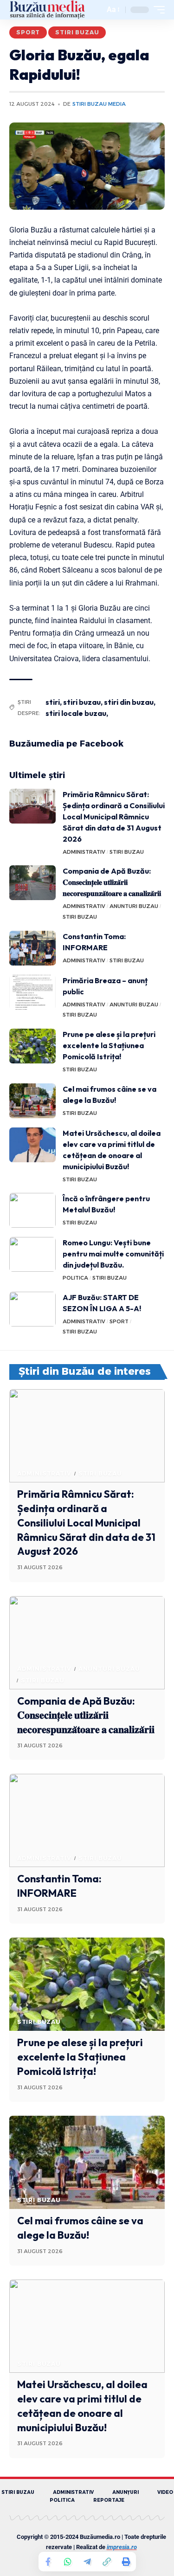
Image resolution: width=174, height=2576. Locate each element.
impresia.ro (122, 2547)
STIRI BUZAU (77, 32)
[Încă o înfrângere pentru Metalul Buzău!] (32, 1210)
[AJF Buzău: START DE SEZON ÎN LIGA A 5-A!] (32, 1309)
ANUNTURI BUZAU (134, 906)
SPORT (28, 32)
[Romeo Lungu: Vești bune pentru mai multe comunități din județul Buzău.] (32, 1254)
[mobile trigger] (157, 10)
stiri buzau (82, 702)
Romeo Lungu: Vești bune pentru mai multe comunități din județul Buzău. (113, 1254)
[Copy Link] (107, 2562)
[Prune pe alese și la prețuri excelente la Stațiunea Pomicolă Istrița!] (32, 1046)
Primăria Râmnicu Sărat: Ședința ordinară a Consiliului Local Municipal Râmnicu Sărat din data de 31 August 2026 (114, 817)
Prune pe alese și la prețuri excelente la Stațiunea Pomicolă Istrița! (109, 1045)
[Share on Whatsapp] (68, 2562)
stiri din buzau (129, 702)
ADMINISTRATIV (84, 852)
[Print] (126, 2562)
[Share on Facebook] (48, 2562)
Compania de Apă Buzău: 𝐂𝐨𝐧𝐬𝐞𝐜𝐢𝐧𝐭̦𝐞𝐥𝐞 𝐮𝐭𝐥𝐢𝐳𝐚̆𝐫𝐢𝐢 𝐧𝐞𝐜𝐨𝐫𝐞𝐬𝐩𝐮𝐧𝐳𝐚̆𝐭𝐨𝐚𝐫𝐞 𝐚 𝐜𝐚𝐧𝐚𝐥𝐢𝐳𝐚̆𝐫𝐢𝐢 (112, 882)
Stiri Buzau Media (99, 104)
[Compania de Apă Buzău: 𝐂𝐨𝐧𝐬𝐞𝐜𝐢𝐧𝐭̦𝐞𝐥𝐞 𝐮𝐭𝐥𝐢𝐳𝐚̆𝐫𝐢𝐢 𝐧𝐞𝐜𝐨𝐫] (32, 883)
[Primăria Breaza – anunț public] (32, 992)
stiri (53, 702)
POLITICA (75, 1278)
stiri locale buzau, (77, 713)
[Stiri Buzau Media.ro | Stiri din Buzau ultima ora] (47, 10)
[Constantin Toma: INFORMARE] (32, 948)
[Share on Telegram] (87, 2562)
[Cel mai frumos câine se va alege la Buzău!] (32, 1101)
